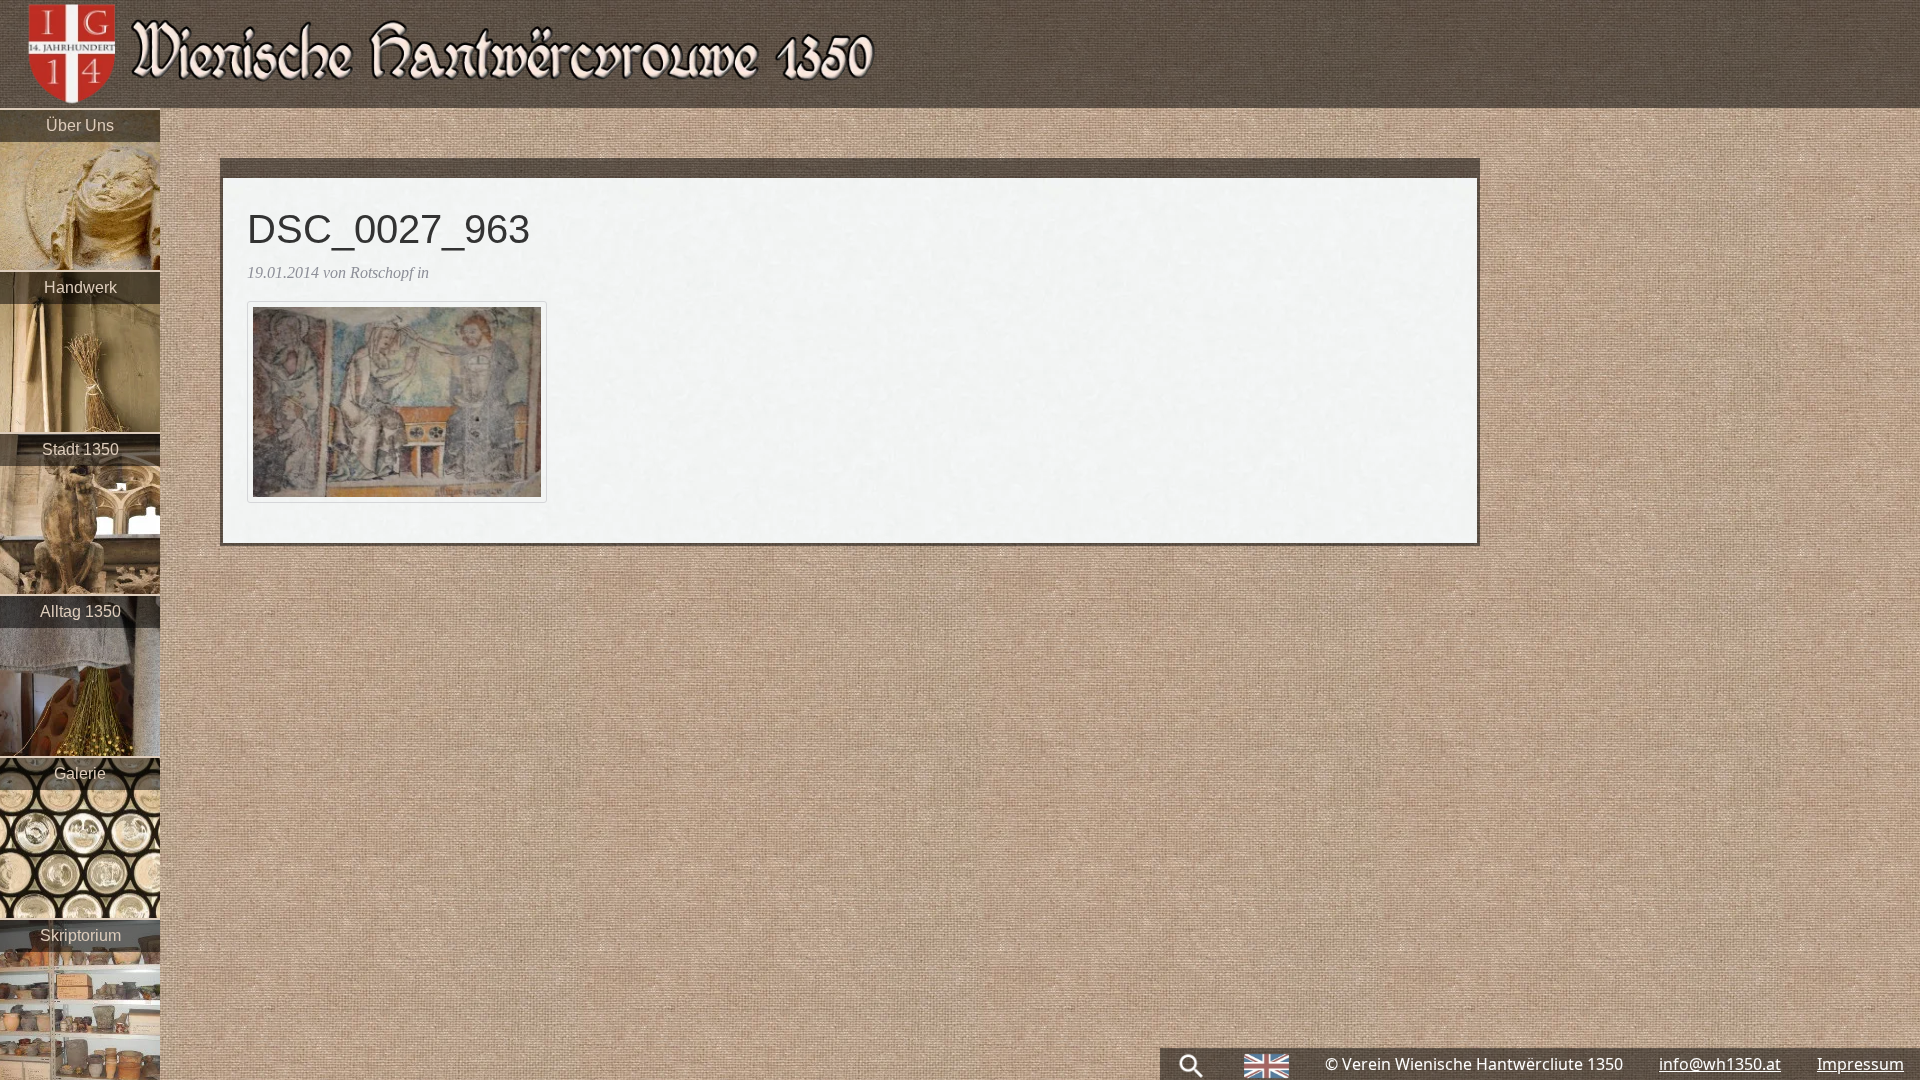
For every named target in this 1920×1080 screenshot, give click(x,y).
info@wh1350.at (1720, 1064)
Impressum (1860, 1064)
